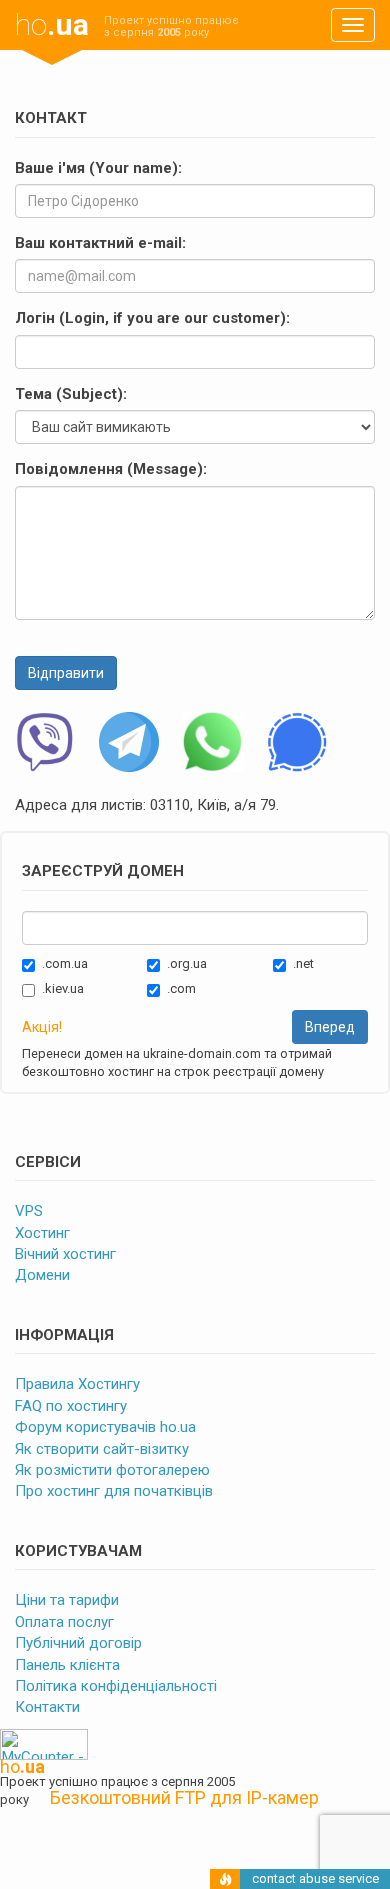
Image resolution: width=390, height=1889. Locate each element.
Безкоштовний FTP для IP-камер (184, 1797)
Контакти (47, 1707)
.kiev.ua (63, 988)
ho (52, 24)
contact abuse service (315, 1878)
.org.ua (187, 963)
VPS (29, 1211)
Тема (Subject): (71, 394)
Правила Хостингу (77, 1384)
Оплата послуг (64, 1622)
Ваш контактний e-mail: (100, 243)
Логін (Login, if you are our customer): (152, 318)
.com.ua (65, 963)
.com (181, 988)
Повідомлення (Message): (111, 469)
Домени (42, 1275)
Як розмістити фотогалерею (112, 1470)
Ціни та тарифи (67, 1600)
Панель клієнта (67, 1665)
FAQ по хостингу (71, 1406)
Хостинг (42, 1233)
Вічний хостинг (65, 1254)
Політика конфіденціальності (116, 1686)
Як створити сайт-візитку (102, 1449)
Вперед (330, 1027)
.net (303, 963)
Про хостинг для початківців (114, 1491)
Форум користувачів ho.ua (105, 1427)
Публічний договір (78, 1643)
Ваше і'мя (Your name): (98, 168)
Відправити (66, 673)
